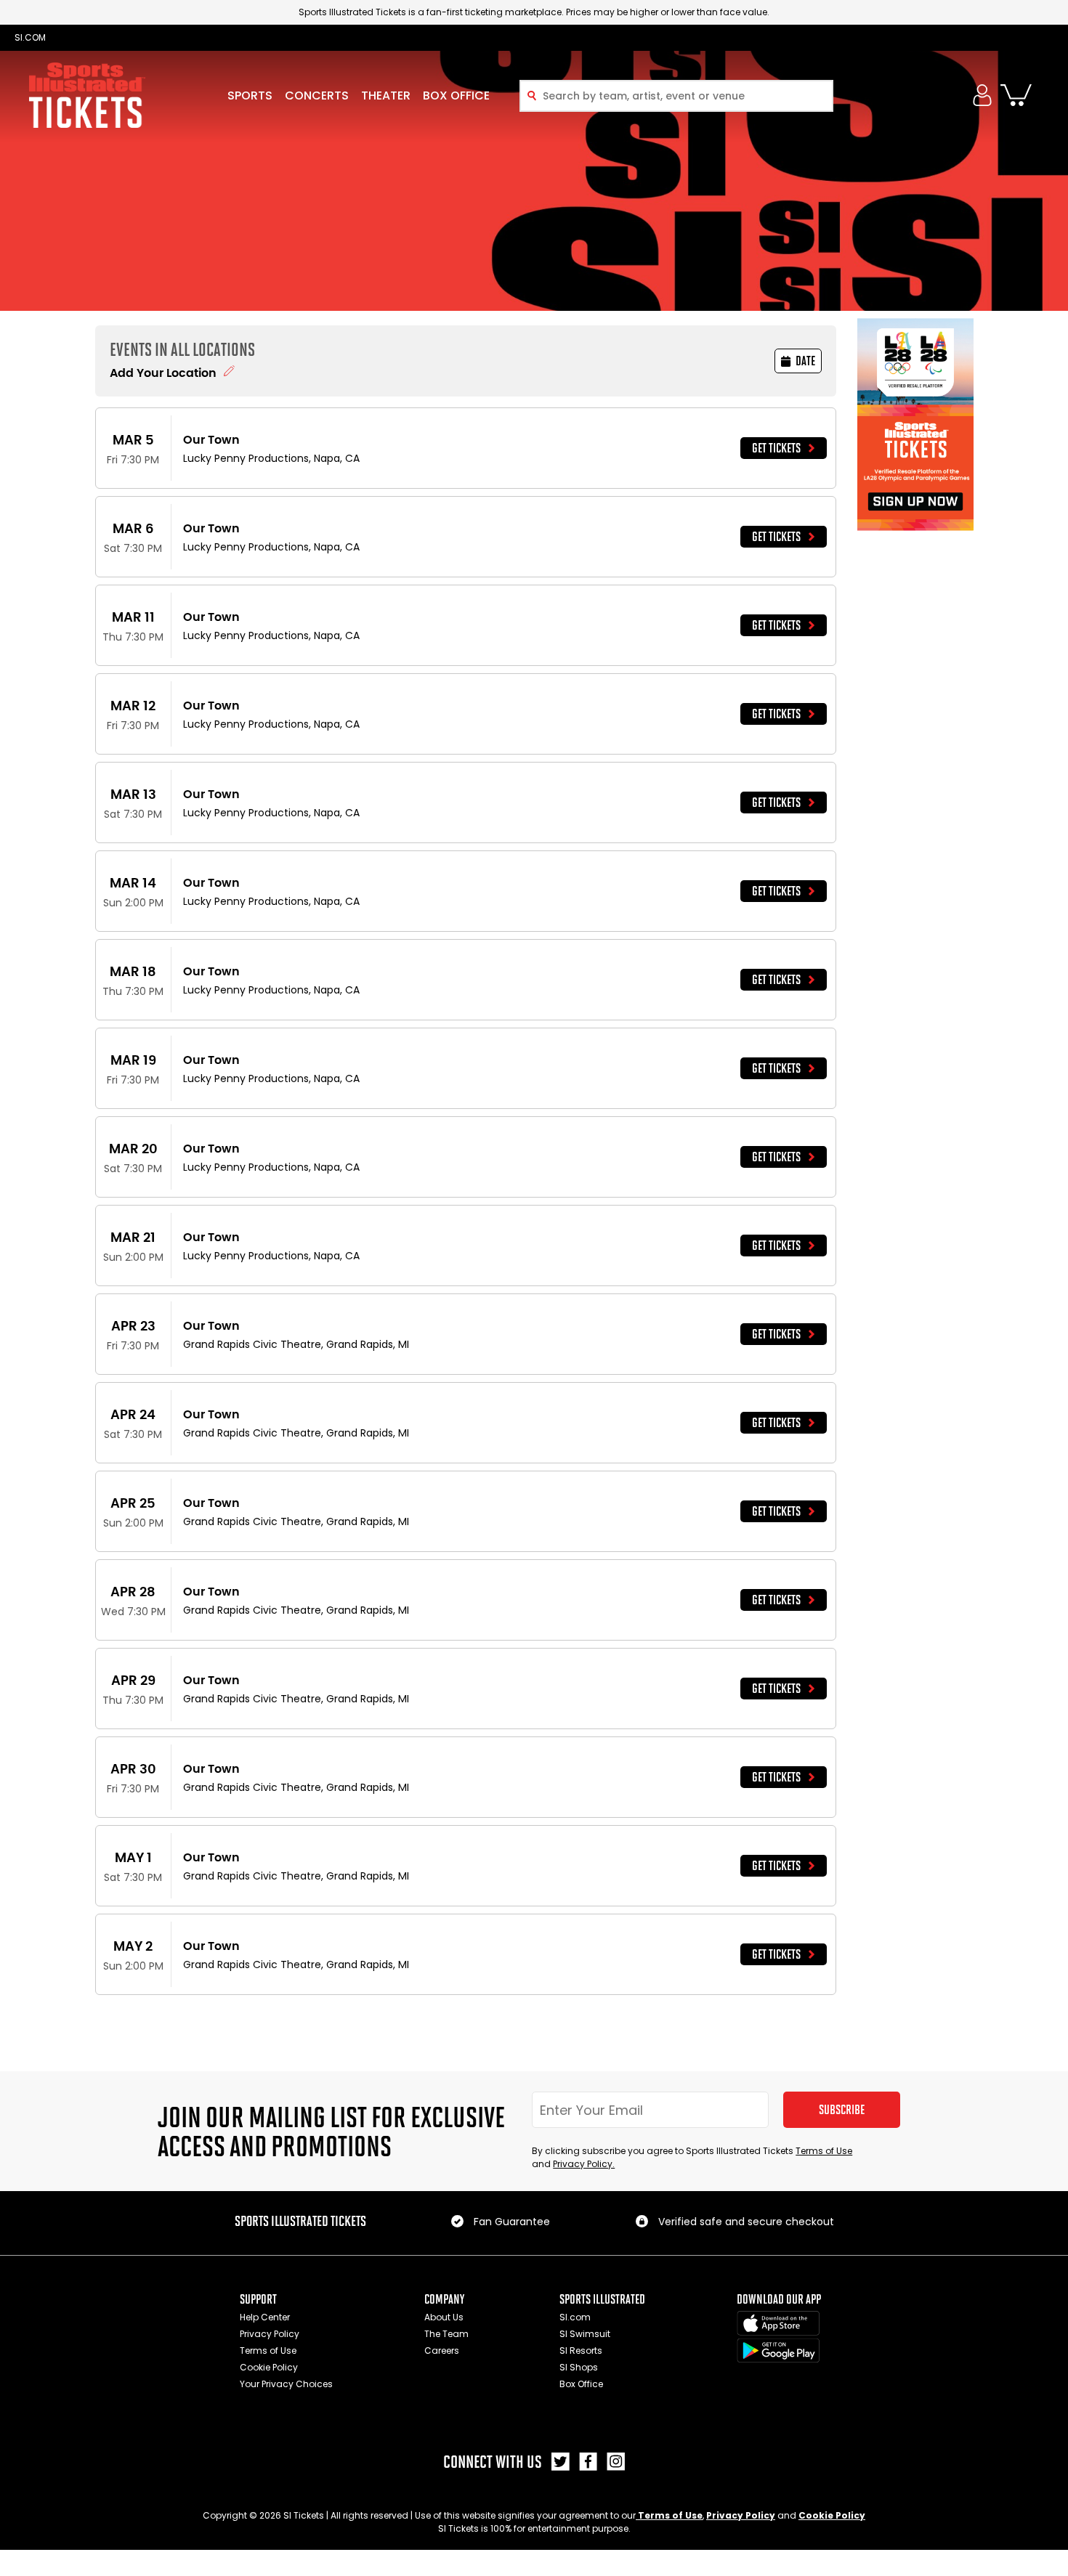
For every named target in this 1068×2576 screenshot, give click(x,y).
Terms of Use (824, 2151)
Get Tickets (776, 448)
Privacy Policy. (584, 2164)
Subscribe (842, 2110)
